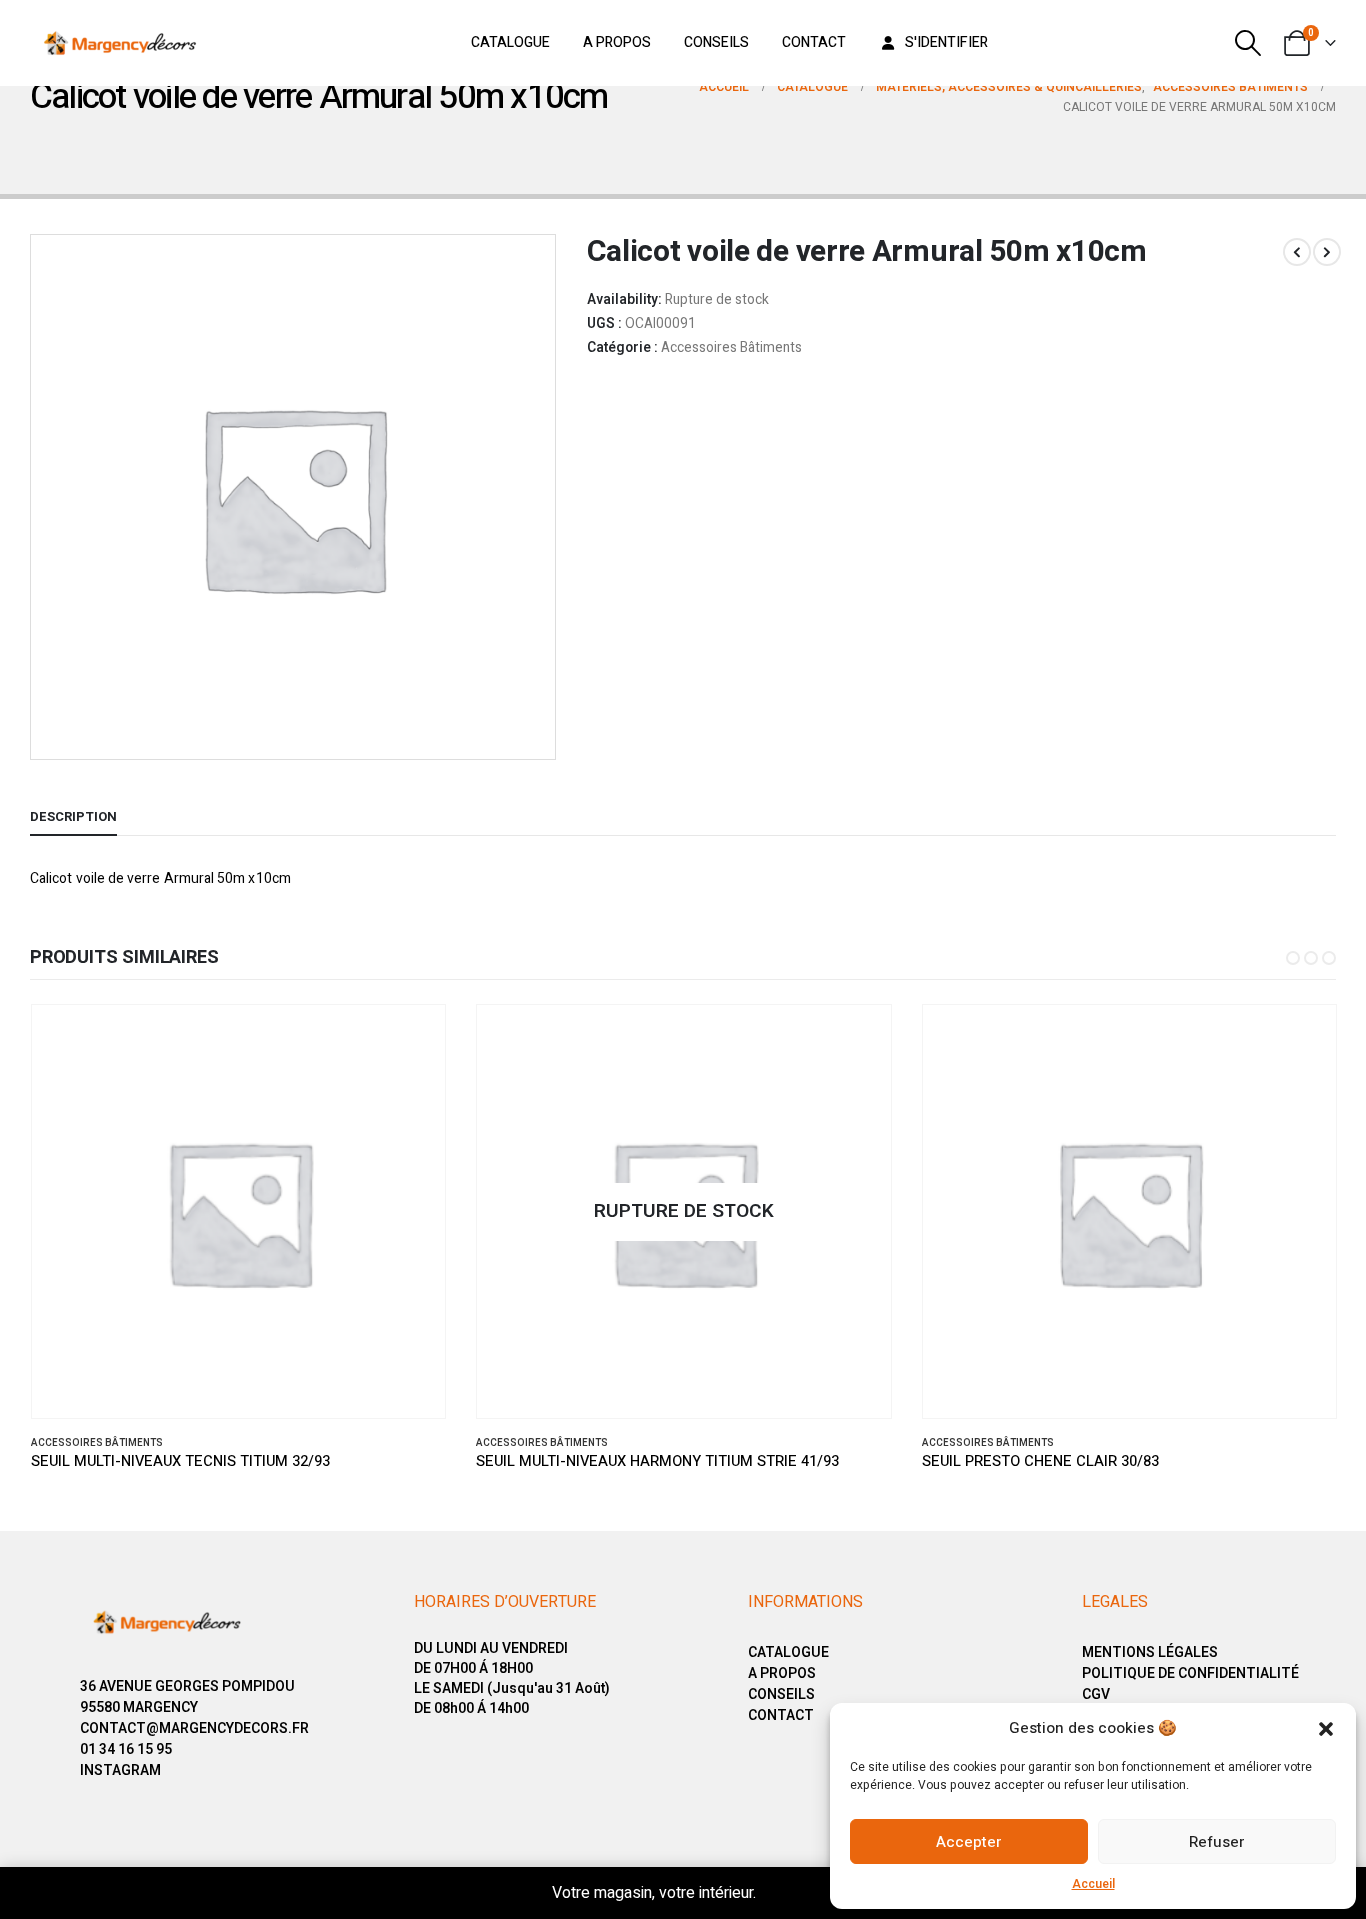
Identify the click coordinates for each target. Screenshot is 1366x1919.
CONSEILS (781, 1694)
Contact (814, 42)
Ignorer (787, 1893)
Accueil (1093, 1884)
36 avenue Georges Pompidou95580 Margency (187, 1697)
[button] (1326, 1728)
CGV (1096, 1694)
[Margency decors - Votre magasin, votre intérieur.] (120, 43)
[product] (239, 1212)
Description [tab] (73, 816)
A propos (617, 42)
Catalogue (510, 42)
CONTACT (781, 1715)
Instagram (120, 1770)
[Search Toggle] (1248, 43)
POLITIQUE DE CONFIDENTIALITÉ (1190, 1673)
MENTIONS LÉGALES (1150, 1652)
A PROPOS (782, 1673)
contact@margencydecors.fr (194, 1728)
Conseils (716, 42)
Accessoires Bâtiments (731, 348)
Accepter (969, 1842)
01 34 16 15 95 (126, 1749)
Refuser (1217, 1842)
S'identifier (946, 42)
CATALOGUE (788, 1652)
